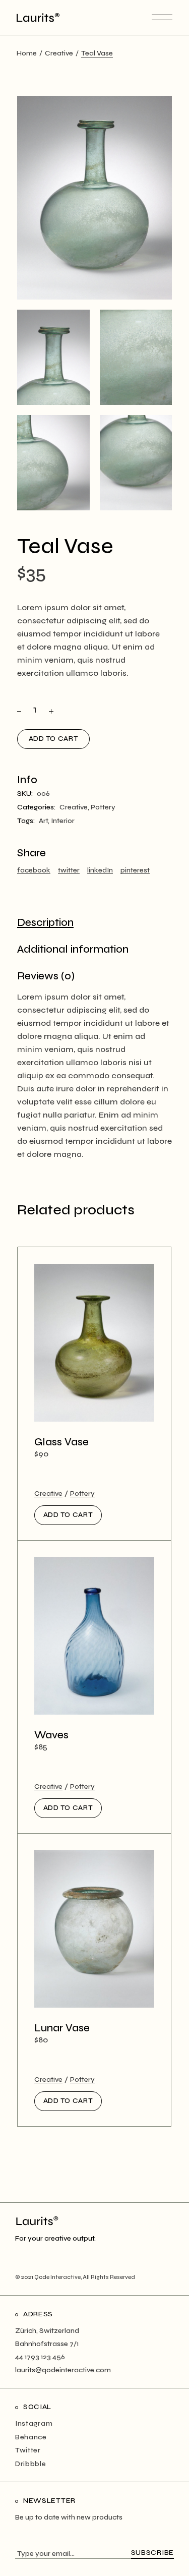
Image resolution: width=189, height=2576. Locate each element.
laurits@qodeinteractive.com (63, 2370)
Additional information (73, 949)
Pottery (103, 807)
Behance (31, 2437)
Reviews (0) (46, 976)
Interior (63, 821)
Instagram (34, 2423)
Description (45, 923)
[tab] (45, 923)
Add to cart (54, 739)
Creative (74, 807)
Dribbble (31, 2464)
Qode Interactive (57, 2277)
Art (43, 821)
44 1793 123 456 (40, 2357)
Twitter (28, 2450)
